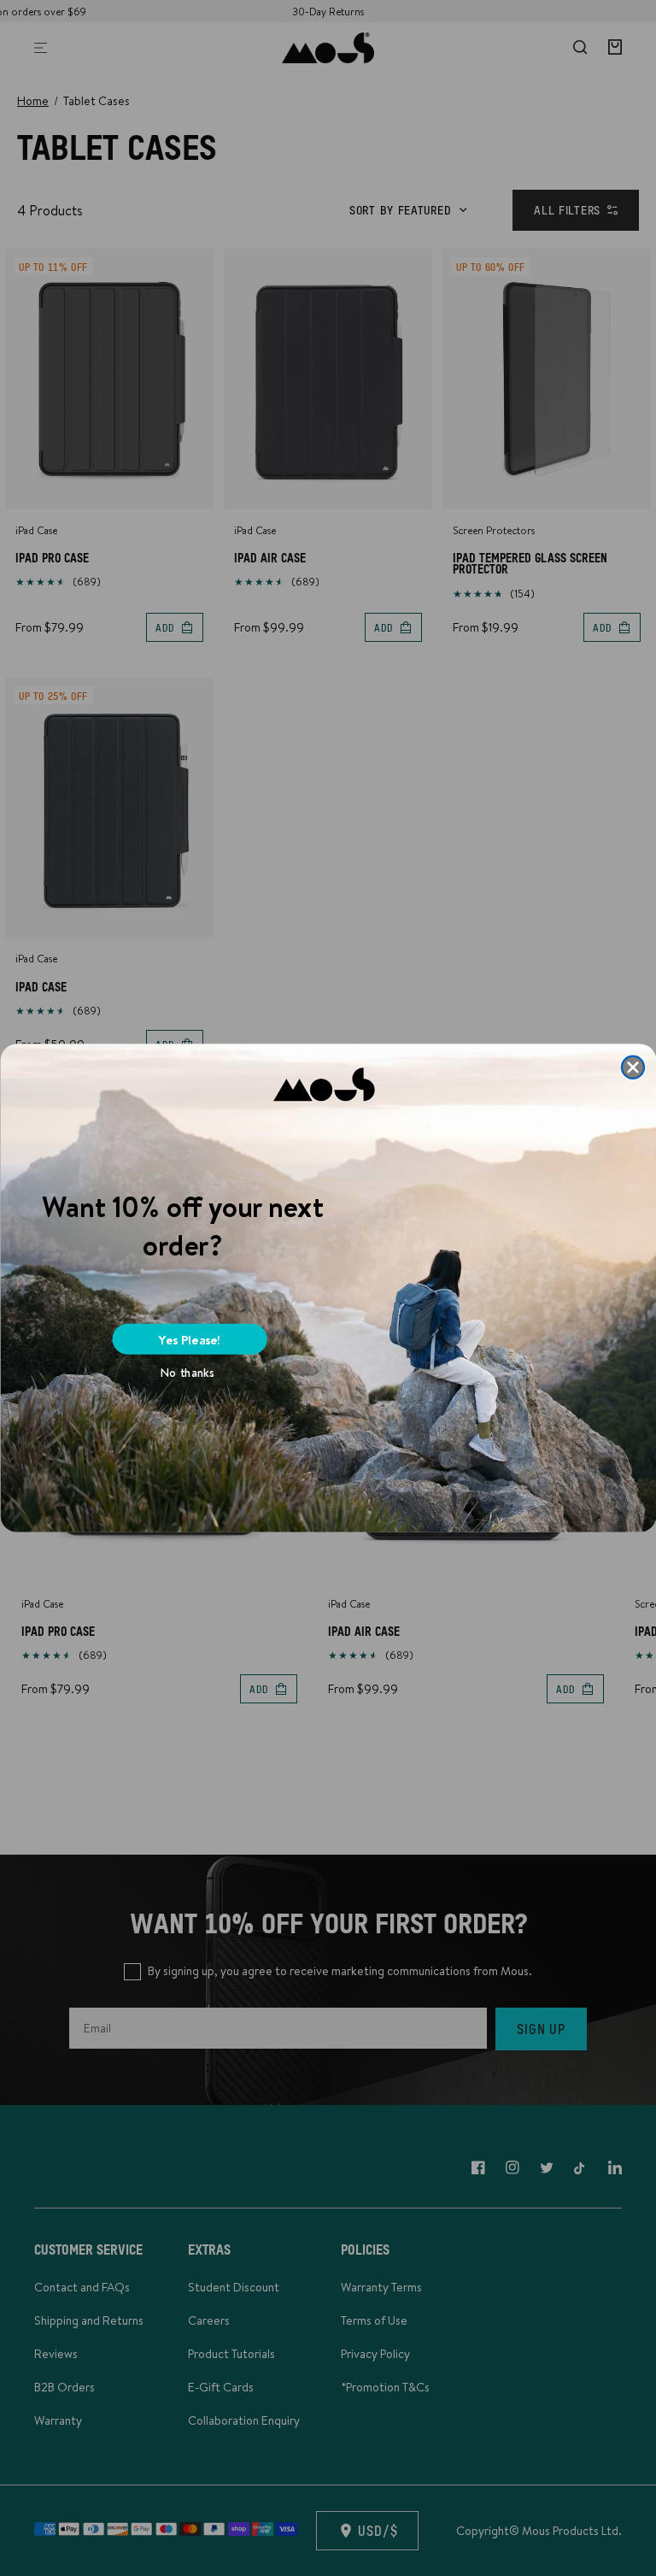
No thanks (187, 1373)
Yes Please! (190, 1339)
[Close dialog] (633, 1067)
